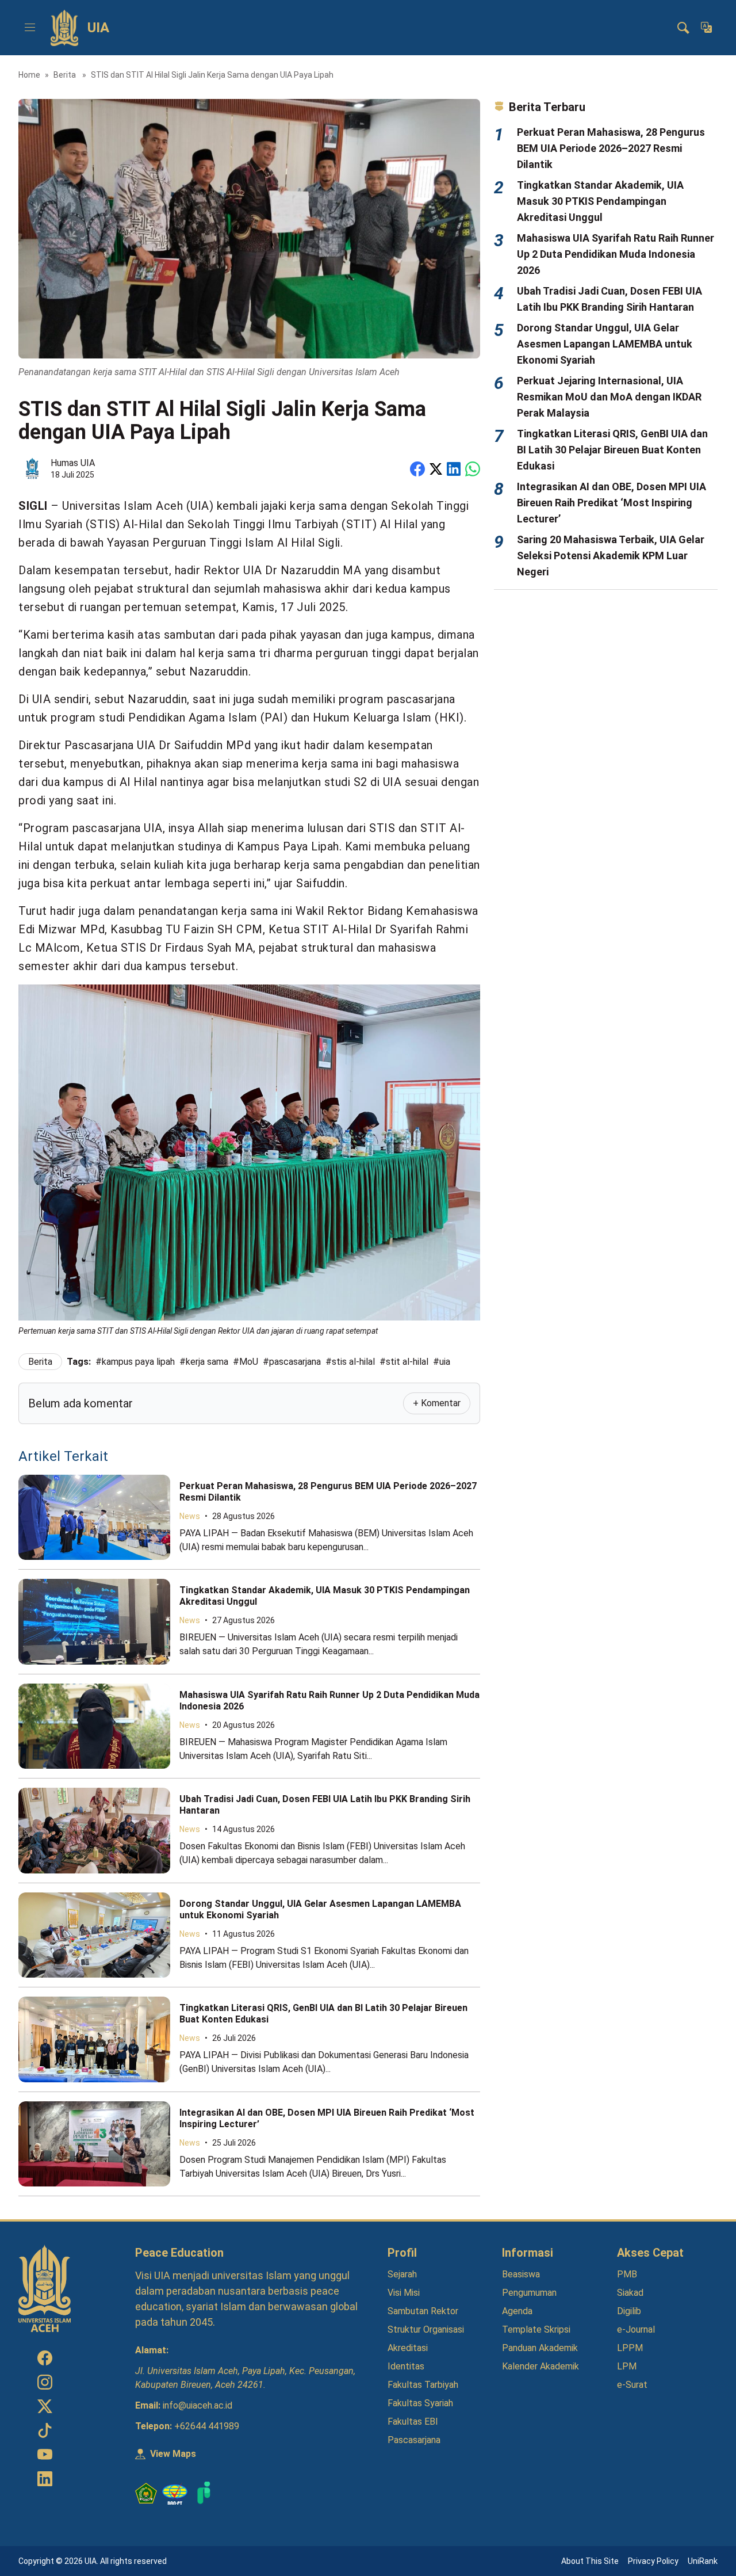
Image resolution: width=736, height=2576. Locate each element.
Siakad (630, 2293)
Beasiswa (521, 2274)
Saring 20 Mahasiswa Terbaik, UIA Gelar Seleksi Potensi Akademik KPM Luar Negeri (611, 556)
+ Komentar (437, 1403)
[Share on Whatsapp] (473, 469)
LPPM (630, 2348)
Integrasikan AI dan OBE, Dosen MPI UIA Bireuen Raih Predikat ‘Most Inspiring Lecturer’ (612, 503)
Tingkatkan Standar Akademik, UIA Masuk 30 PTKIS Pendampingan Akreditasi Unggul (600, 201)
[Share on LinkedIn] (454, 469)
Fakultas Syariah (420, 2403)
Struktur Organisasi (426, 2329)
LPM (627, 2366)
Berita (66, 75)
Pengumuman (529, 2293)
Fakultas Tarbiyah (423, 2385)
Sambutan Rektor (423, 2311)
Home (29, 75)
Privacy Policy (653, 2561)
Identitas (406, 2366)
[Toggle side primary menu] (30, 28)
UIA (98, 28)
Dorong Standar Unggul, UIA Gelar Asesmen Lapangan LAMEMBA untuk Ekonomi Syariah (605, 344)
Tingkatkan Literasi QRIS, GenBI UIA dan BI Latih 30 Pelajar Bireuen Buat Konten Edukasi (612, 450)
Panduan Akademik (540, 2348)
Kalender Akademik (540, 2366)
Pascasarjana (414, 2440)
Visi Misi (404, 2293)
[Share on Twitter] (436, 469)
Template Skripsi (536, 2329)
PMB (627, 2274)
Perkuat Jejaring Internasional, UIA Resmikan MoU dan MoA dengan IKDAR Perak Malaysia (609, 397)
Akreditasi (408, 2348)
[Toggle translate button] (706, 28)
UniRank (703, 2561)
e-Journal (636, 2329)
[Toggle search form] (683, 28)
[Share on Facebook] (417, 469)
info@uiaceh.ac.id (198, 2405)
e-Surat (632, 2385)
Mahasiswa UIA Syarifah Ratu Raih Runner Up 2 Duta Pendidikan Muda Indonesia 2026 (616, 254)
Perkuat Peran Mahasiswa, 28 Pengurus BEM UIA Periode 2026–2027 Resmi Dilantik (611, 148)
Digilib (629, 2311)
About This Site (590, 2561)
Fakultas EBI (413, 2422)
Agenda (517, 2311)
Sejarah (402, 2274)
